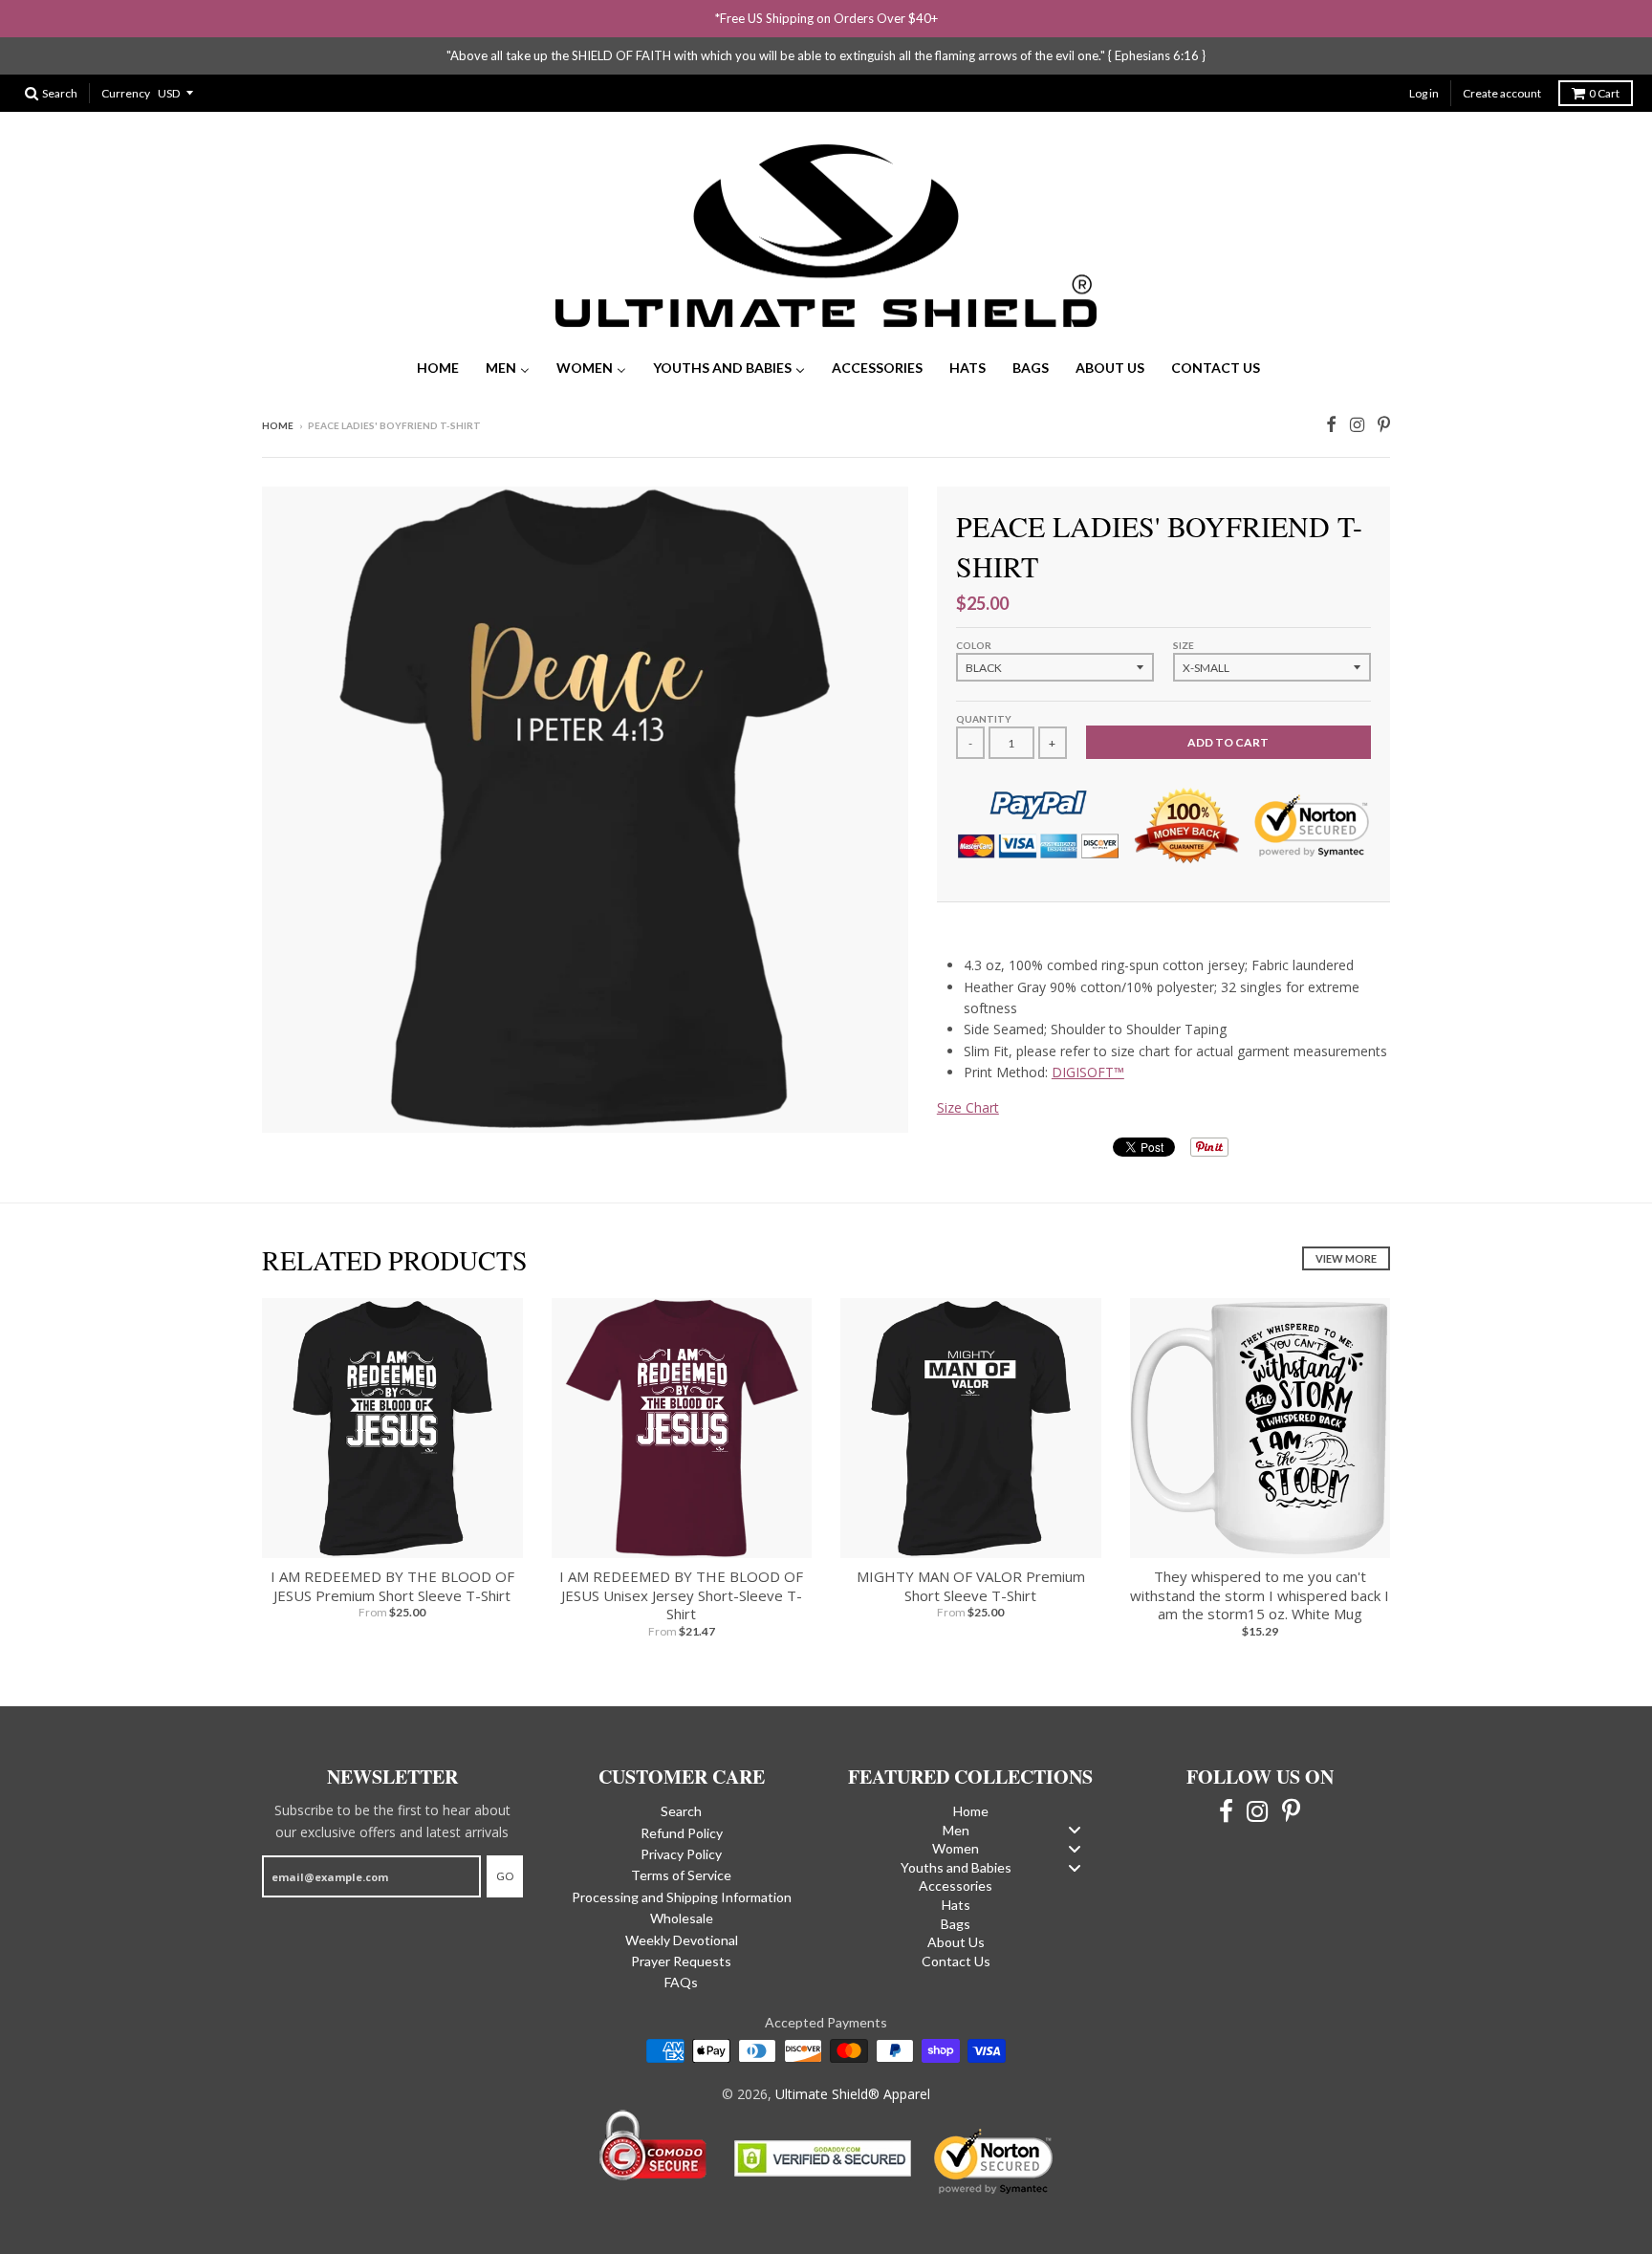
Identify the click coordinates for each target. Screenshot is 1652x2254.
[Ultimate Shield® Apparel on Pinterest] (1384, 423)
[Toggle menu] (1075, 1830)
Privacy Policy (681, 1854)
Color (974, 645)
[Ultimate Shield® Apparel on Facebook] (1331, 423)
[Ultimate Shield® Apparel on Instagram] (1357, 423)
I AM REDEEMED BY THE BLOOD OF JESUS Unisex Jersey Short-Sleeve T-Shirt (681, 1595)
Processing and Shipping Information (682, 1897)
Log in (1424, 93)
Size (1184, 645)
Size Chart (968, 1107)
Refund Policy (682, 1833)
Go (505, 1876)
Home (278, 425)
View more (1346, 1258)
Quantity (984, 719)
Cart (1604, 93)
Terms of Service (681, 1875)
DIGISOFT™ (1088, 1072)
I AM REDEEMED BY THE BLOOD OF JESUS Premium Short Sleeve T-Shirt (392, 1586)
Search (681, 1811)
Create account (1502, 93)
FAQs (681, 1982)
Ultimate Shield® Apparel (853, 2094)
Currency (126, 93)
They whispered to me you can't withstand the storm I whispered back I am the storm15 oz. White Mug (1260, 1595)
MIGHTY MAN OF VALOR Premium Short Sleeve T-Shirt (971, 1586)
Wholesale (682, 1918)
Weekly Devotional (682, 1940)
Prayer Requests (681, 1961)
